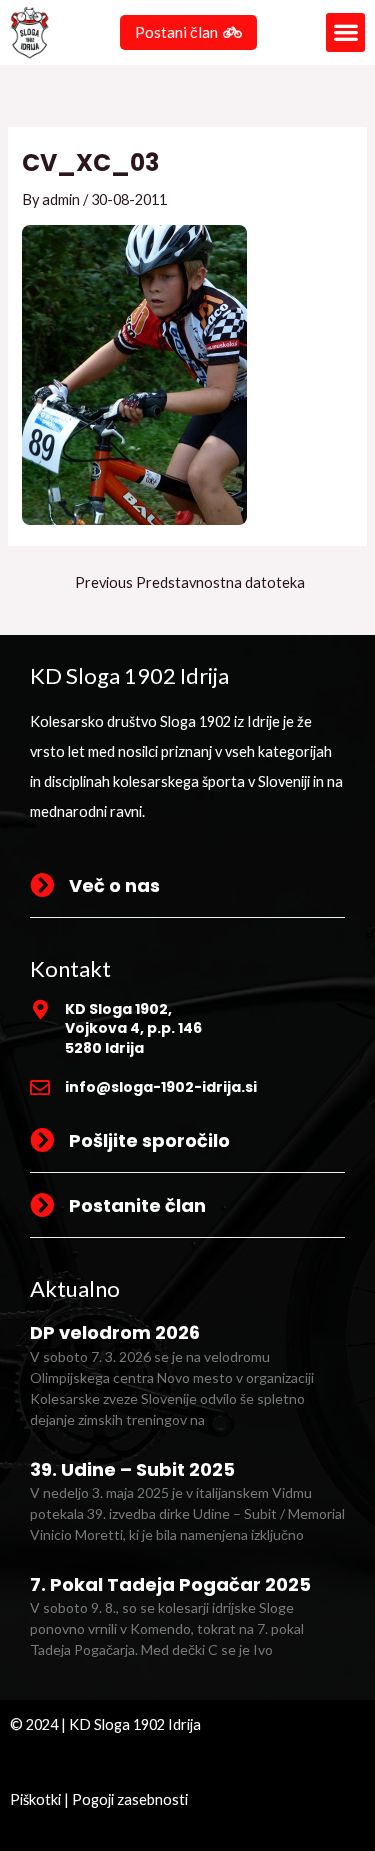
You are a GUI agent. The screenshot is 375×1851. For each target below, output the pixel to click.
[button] (345, 32)
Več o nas (114, 885)
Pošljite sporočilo (149, 1140)
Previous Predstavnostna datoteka (190, 583)
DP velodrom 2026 (115, 1332)
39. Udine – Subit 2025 (132, 1469)
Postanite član (137, 1205)
